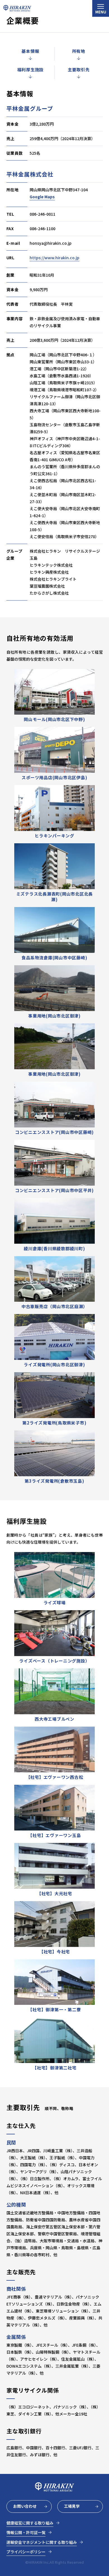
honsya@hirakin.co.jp (51, 243)
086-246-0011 (42, 214)
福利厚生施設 (31, 70)
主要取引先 (79, 70)
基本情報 (30, 51)
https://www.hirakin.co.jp (54, 258)
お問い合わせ (25, 2506)
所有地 (79, 51)
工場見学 (72, 2506)
